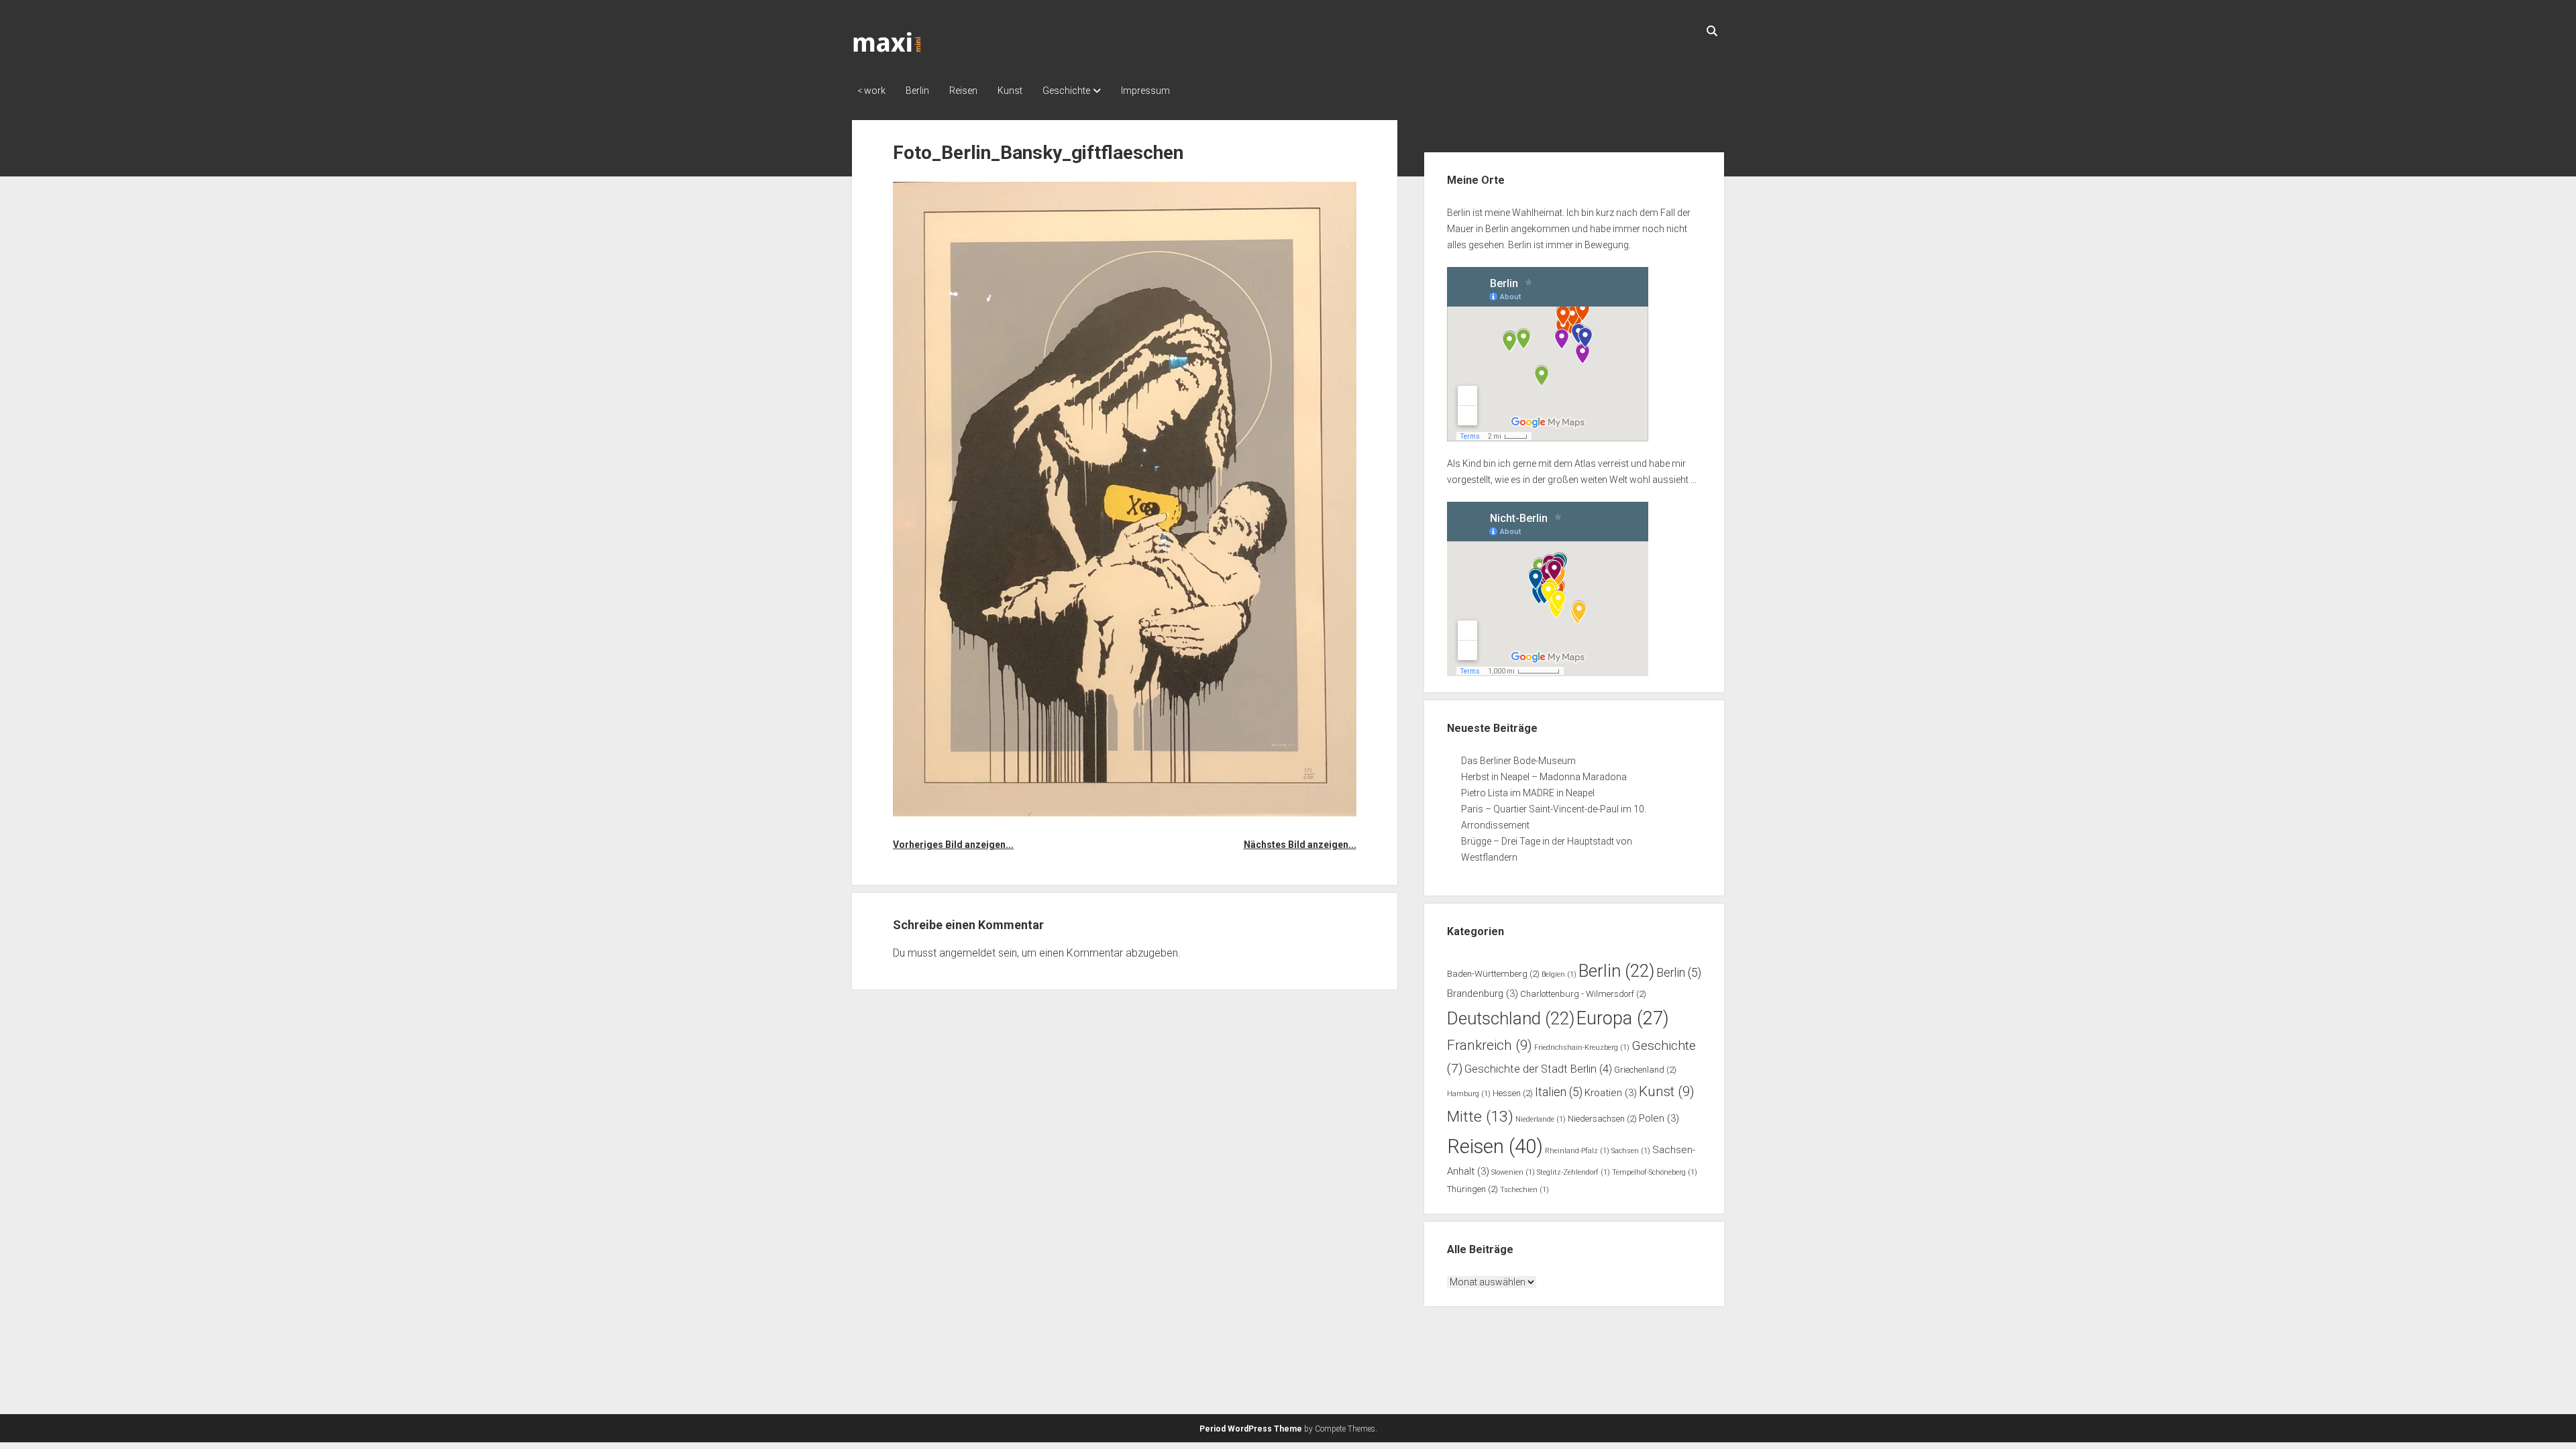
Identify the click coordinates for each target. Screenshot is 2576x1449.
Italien (1559, 1092)
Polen (1659, 1118)
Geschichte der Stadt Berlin (1538, 1069)
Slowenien (1513, 1172)
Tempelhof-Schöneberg (1655, 1172)
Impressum (1145, 91)
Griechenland (1645, 1070)
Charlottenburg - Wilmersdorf (1583, 994)
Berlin (917, 91)
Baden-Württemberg (1493, 974)
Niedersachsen (1602, 1119)
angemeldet (967, 953)
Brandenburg (1483, 994)
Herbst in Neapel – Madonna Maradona (1544, 777)
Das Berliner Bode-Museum (1518, 761)
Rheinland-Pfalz (1577, 1151)
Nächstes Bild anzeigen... (1300, 845)
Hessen (1513, 1093)
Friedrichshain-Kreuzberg (1582, 1048)
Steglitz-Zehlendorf (1573, 1172)
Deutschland (1511, 1018)
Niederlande (1541, 1119)
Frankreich (1490, 1045)
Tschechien (1524, 1190)
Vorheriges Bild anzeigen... (953, 845)
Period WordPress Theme (1251, 1429)
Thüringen (1472, 1189)
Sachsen (1631, 1151)
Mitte (1480, 1117)
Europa (1623, 1018)
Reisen (963, 91)
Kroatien (1611, 1093)
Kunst (1010, 91)
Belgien (1559, 974)
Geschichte (1066, 91)
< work (871, 91)
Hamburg (1469, 1094)
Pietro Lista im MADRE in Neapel (1528, 793)
